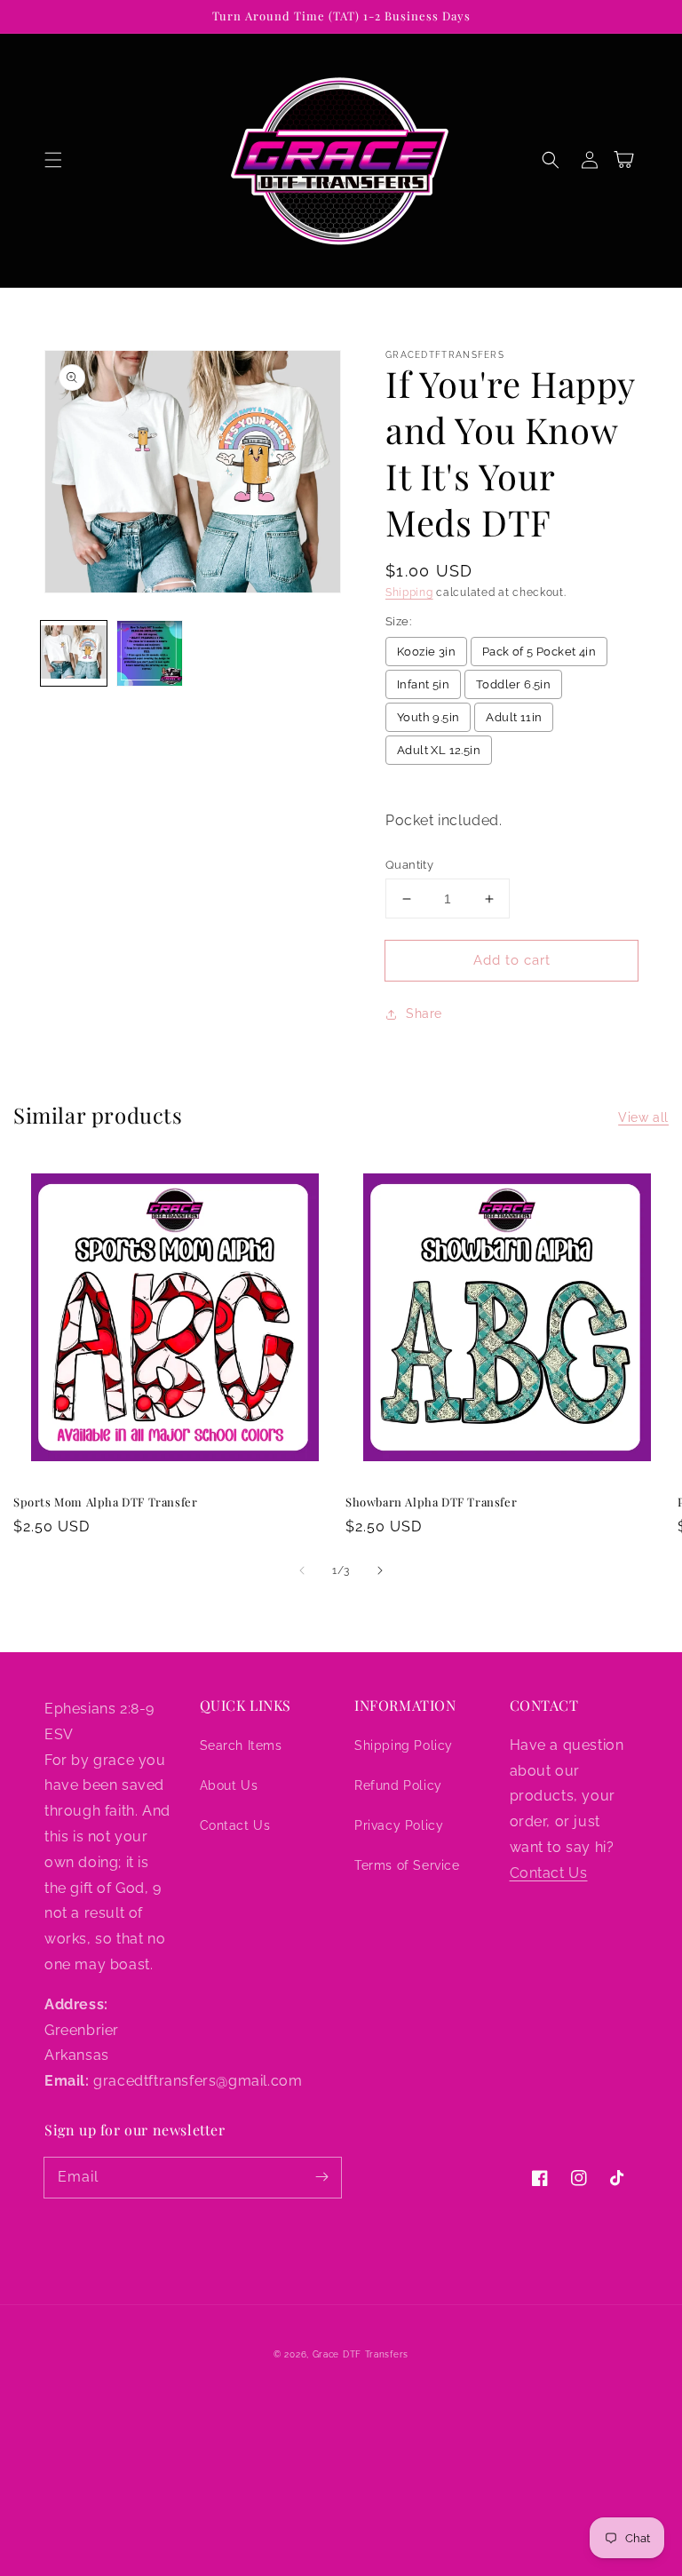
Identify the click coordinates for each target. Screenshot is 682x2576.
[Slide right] (380, 1570)
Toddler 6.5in (513, 684)
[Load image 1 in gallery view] (74, 654)
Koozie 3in (426, 652)
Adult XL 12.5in (439, 750)
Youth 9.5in (428, 717)
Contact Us (235, 1825)
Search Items (241, 1745)
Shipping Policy (404, 1745)
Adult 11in (514, 717)
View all (643, 1117)
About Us (229, 1785)
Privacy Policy (399, 1825)
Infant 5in (423, 684)
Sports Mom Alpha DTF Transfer (105, 1502)
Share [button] (424, 1014)
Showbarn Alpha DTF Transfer (431, 1502)
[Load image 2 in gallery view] (150, 654)
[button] (53, 160)
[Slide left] (302, 1570)
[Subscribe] (321, 2177)
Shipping (409, 592)
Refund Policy (398, 1785)
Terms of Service (407, 1865)
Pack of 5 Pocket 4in (539, 652)
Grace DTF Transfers (361, 2354)
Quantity (409, 865)
